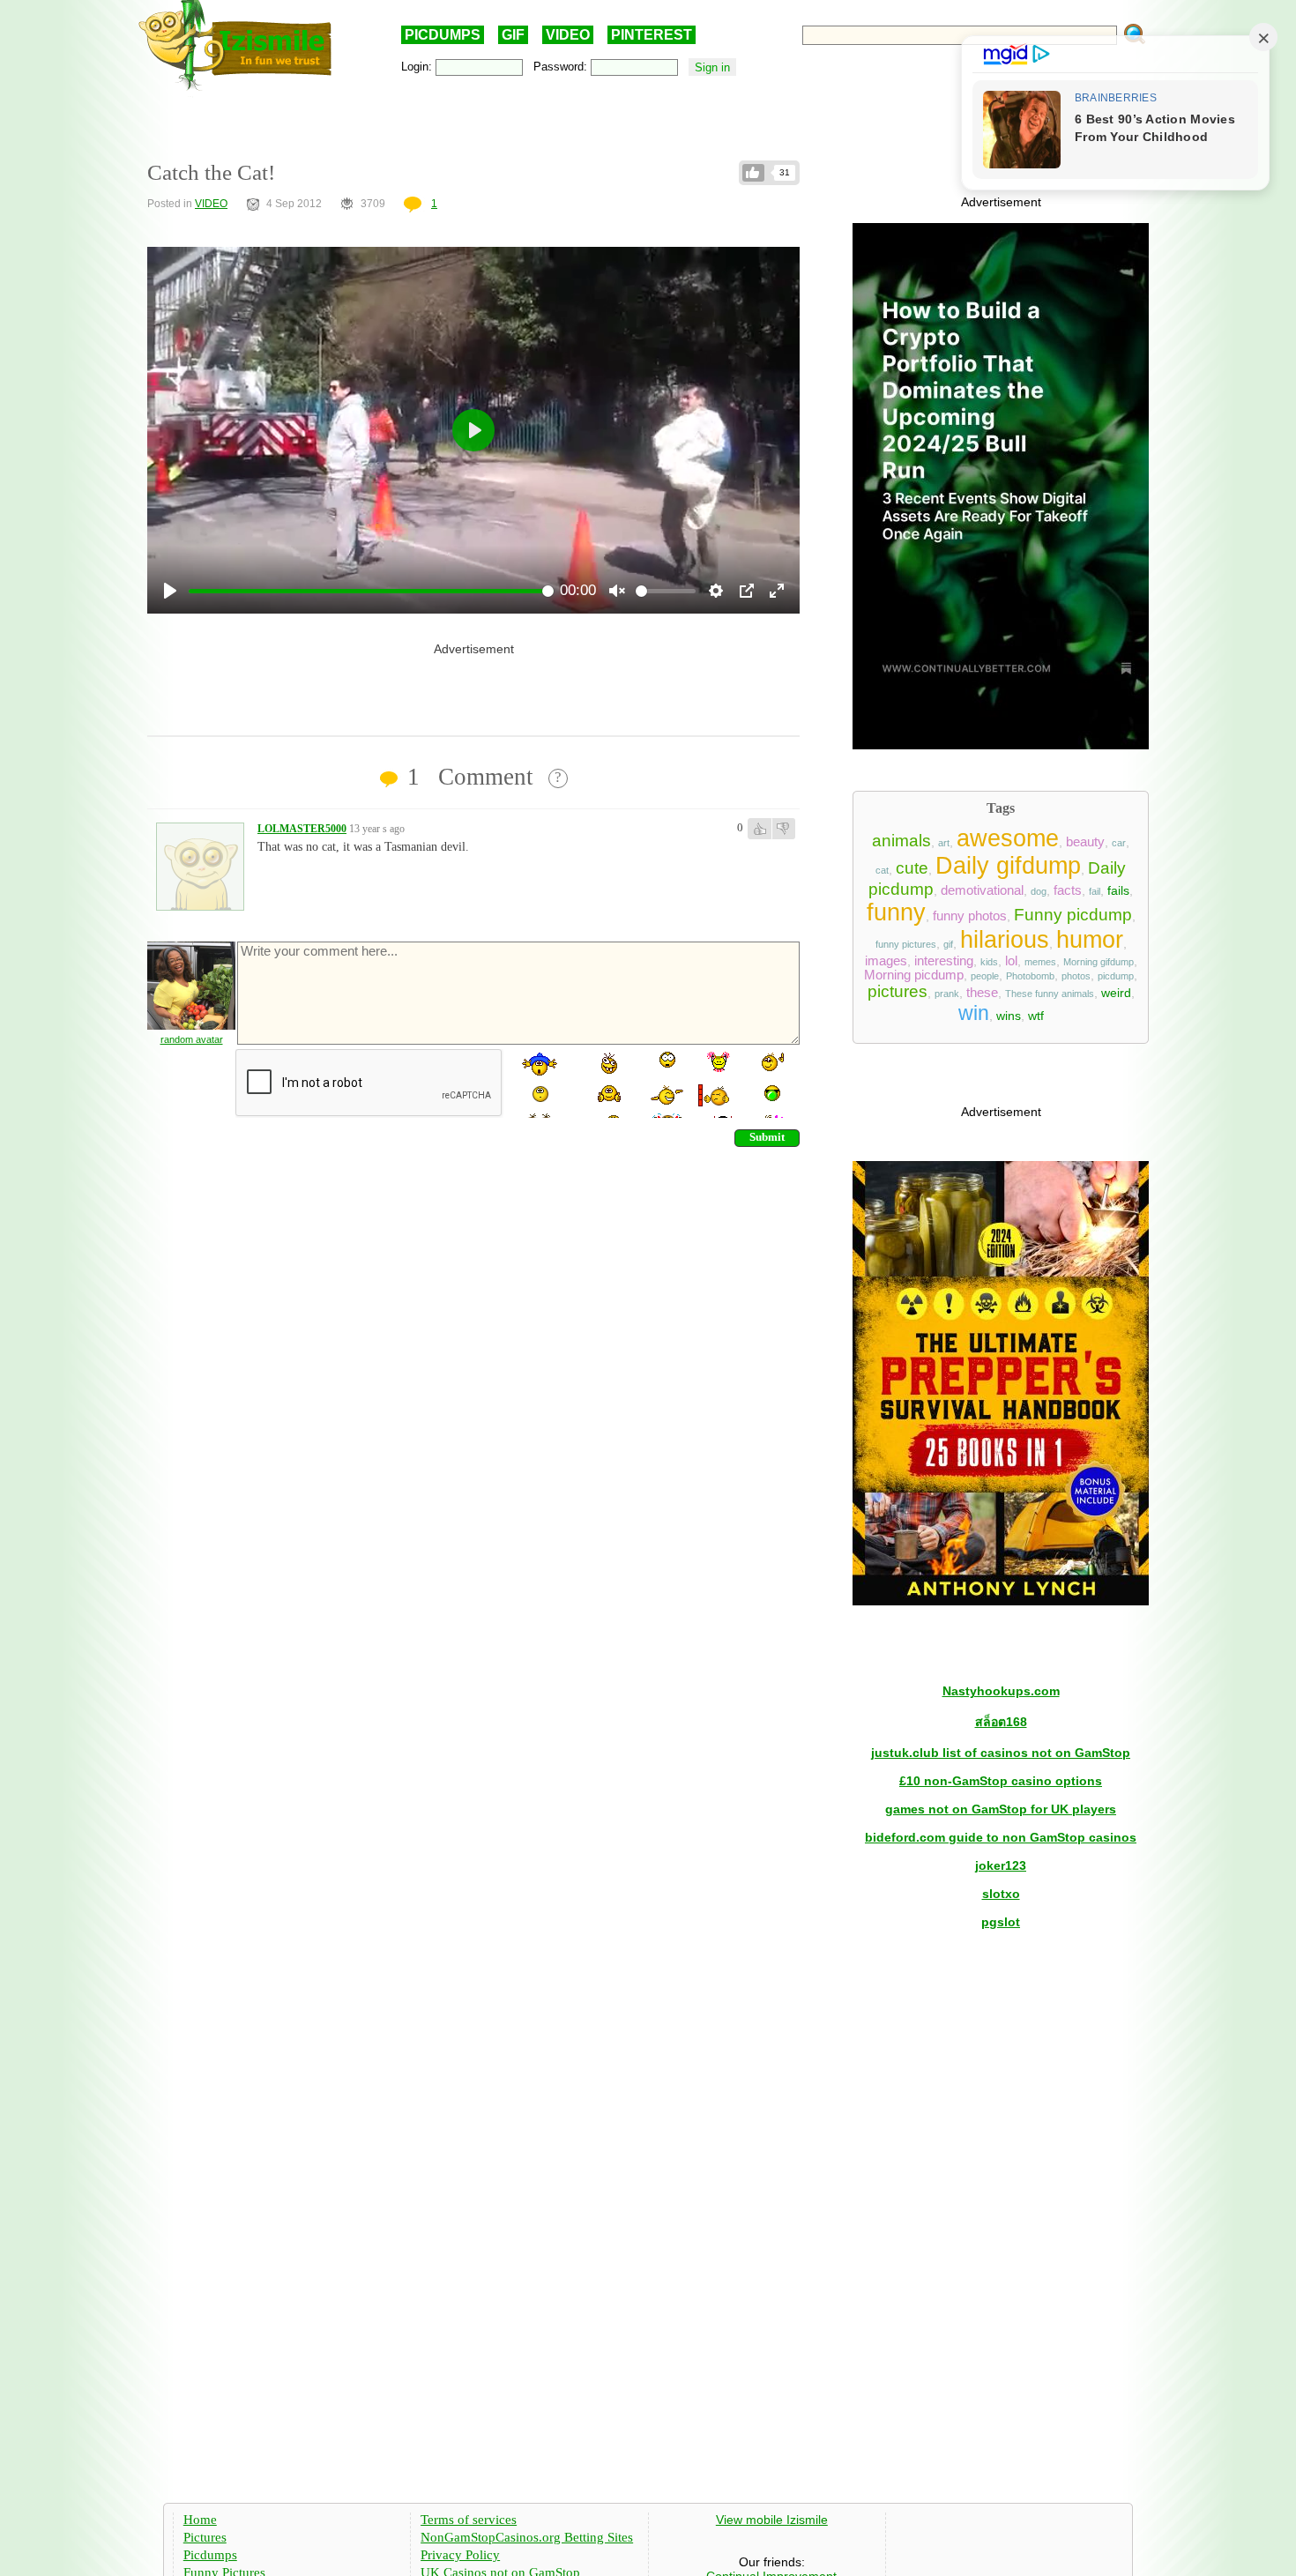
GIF (513, 35)
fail (1095, 891)
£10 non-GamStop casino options (1001, 1781)
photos (1076, 976)
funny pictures (906, 944)
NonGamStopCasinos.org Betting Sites (527, 2537)
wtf (1036, 1016)
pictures (898, 991)
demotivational (982, 890)
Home (200, 2520)
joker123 (1001, 1865)
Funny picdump (1073, 915)
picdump (1116, 976)
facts (1068, 890)
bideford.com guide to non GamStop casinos (1001, 1837)
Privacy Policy (460, 2555)
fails (1118, 890)
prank (947, 994)
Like (753, 173)
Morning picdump (914, 975)
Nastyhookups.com (1001, 1691)
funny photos (970, 916)
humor (1090, 940)
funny (896, 912)
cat (882, 870)
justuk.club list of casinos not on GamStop (1001, 1753)
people (985, 976)
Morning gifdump (1099, 962)
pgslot (1001, 1922)
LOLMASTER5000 (302, 829)
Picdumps (210, 2555)
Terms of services (469, 2520)
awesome (1008, 838)
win (974, 1013)
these (982, 993)
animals (901, 841)
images (886, 961)
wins (1009, 1016)
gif (948, 944)
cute (912, 868)
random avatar (192, 1039)
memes (1040, 962)
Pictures (205, 2537)
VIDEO (568, 35)
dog (1039, 891)
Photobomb (1030, 976)
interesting (944, 961)
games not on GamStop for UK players (1001, 1809)
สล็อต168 (1001, 1722)
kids (989, 962)
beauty (1085, 842)
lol (1011, 961)
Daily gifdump (1008, 866)
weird (1116, 993)
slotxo (1001, 1894)
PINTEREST (652, 35)
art (944, 843)
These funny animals (1050, 994)
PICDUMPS (443, 35)
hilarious (1005, 940)
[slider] (371, 591)
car (1119, 843)
